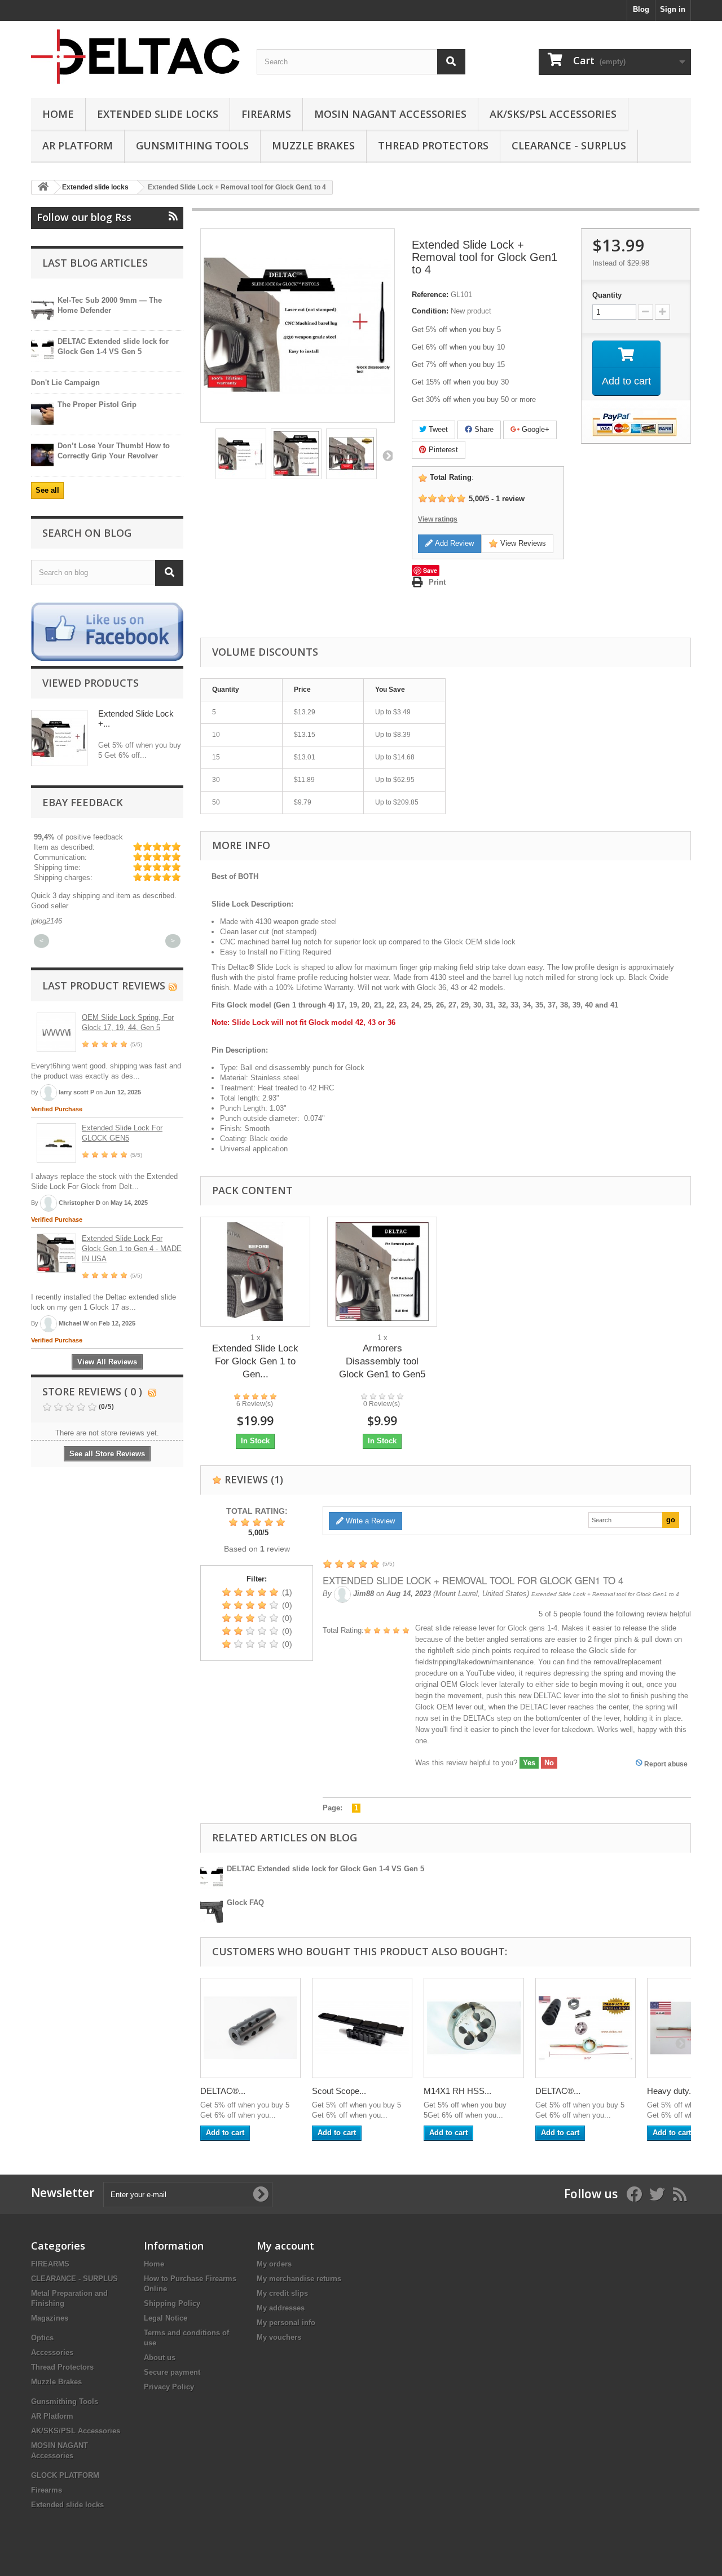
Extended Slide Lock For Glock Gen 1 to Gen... (255, 1361)
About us (160, 2358)
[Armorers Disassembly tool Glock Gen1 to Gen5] (382, 1272)
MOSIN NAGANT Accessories (390, 114)
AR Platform (78, 145)
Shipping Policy (172, 2303)
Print (437, 582)
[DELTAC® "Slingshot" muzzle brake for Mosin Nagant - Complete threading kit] (585, 2028)
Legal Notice (166, 2318)
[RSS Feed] (173, 986)
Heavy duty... (671, 2091)
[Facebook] (107, 631)
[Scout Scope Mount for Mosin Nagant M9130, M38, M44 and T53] (362, 2028)
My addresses (281, 2308)
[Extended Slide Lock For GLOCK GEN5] (56, 1143)
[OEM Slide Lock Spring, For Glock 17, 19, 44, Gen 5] (56, 1032)
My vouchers (279, 2337)
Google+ (534, 429)
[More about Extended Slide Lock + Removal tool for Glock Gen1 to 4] (59, 738)
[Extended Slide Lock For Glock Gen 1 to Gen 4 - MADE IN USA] (56, 1253)
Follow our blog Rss (84, 217)
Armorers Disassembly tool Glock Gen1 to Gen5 (382, 1361)
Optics (42, 2338)
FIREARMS (50, 2264)
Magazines (50, 2318)
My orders (274, 2264)
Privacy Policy (169, 2387)
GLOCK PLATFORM (65, 2475)
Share (483, 429)
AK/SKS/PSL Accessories (553, 114)
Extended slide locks (158, 114)
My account (285, 2246)
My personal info (286, 2323)
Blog (641, 9)
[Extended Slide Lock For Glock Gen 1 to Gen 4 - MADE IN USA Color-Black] (255, 1272)
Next (387, 456)
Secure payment (172, 2372)
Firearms (266, 114)
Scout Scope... (339, 2091)
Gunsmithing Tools (192, 145)
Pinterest (442, 450)
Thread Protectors (433, 145)
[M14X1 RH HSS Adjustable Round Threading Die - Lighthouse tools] (474, 2028)
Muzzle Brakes (313, 145)
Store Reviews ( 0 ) (92, 1391)
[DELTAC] (135, 57)
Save (430, 570)
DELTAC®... (223, 2091)
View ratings (438, 519)
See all (47, 490)
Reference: (430, 295)
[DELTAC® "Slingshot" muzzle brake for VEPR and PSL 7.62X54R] (250, 2028)
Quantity (607, 295)
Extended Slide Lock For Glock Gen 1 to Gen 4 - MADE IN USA (132, 1249)
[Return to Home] (43, 187)
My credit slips (282, 2293)
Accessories (52, 2352)
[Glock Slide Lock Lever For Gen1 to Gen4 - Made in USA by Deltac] (241, 454)
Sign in (673, 9)
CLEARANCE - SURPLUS (569, 145)
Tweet (437, 429)
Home (58, 114)
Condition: (430, 311)
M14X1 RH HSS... (457, 2091)
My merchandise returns (299, 2279)
